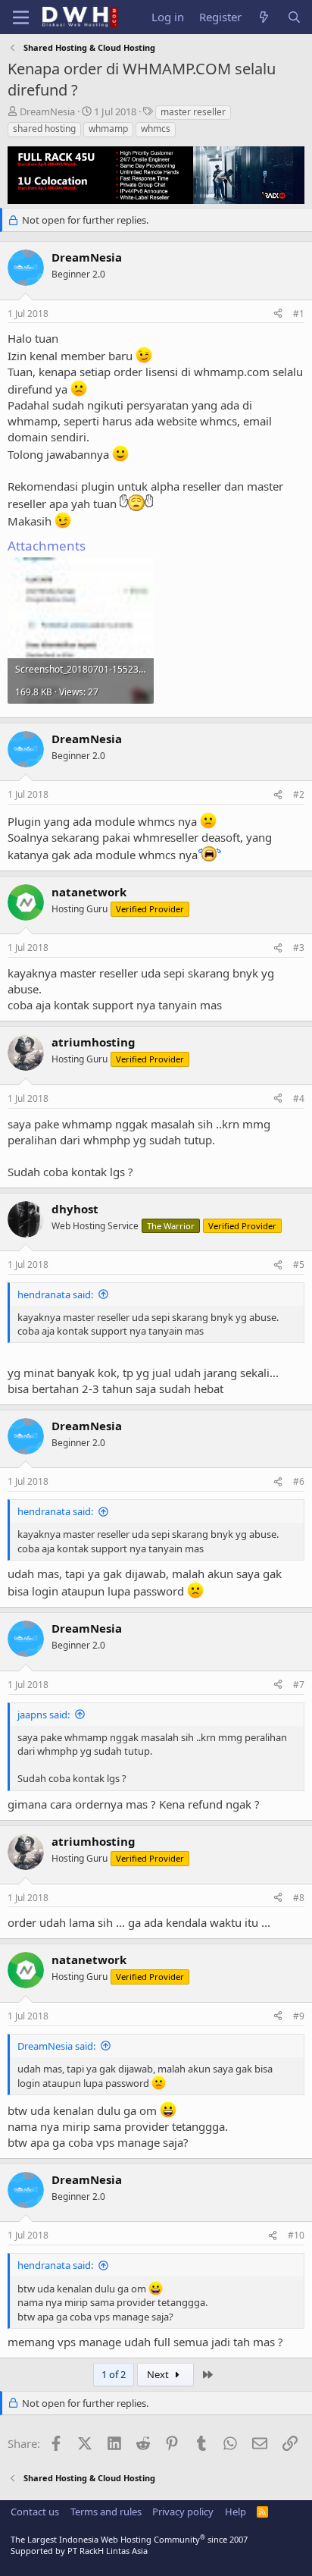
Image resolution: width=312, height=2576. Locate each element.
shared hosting (44, 129)
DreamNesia (47, 111)
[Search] (294, 17)
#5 (299, 1264)
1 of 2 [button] (114, 2374)
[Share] (278, 314)
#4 (299, 1098)
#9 (299, 2016)
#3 (299, 948)
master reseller (193, 112)
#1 (299, 314)
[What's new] (264, 17)
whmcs (156, 129)
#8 (299, 1898)
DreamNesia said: (56, 2046)
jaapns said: (44, 1715)
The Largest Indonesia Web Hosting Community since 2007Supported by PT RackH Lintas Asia (129, 2545)
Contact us (35, 2512)
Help (236, 2512)
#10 (296, 2235)
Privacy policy (183, 2512)
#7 (299, 1685)
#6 (299, 1481)
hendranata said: (55, 1294)
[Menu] (21, 17)
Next (159, 2374)
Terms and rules (106, 2512)
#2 (299, 794)
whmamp (108, 129)
